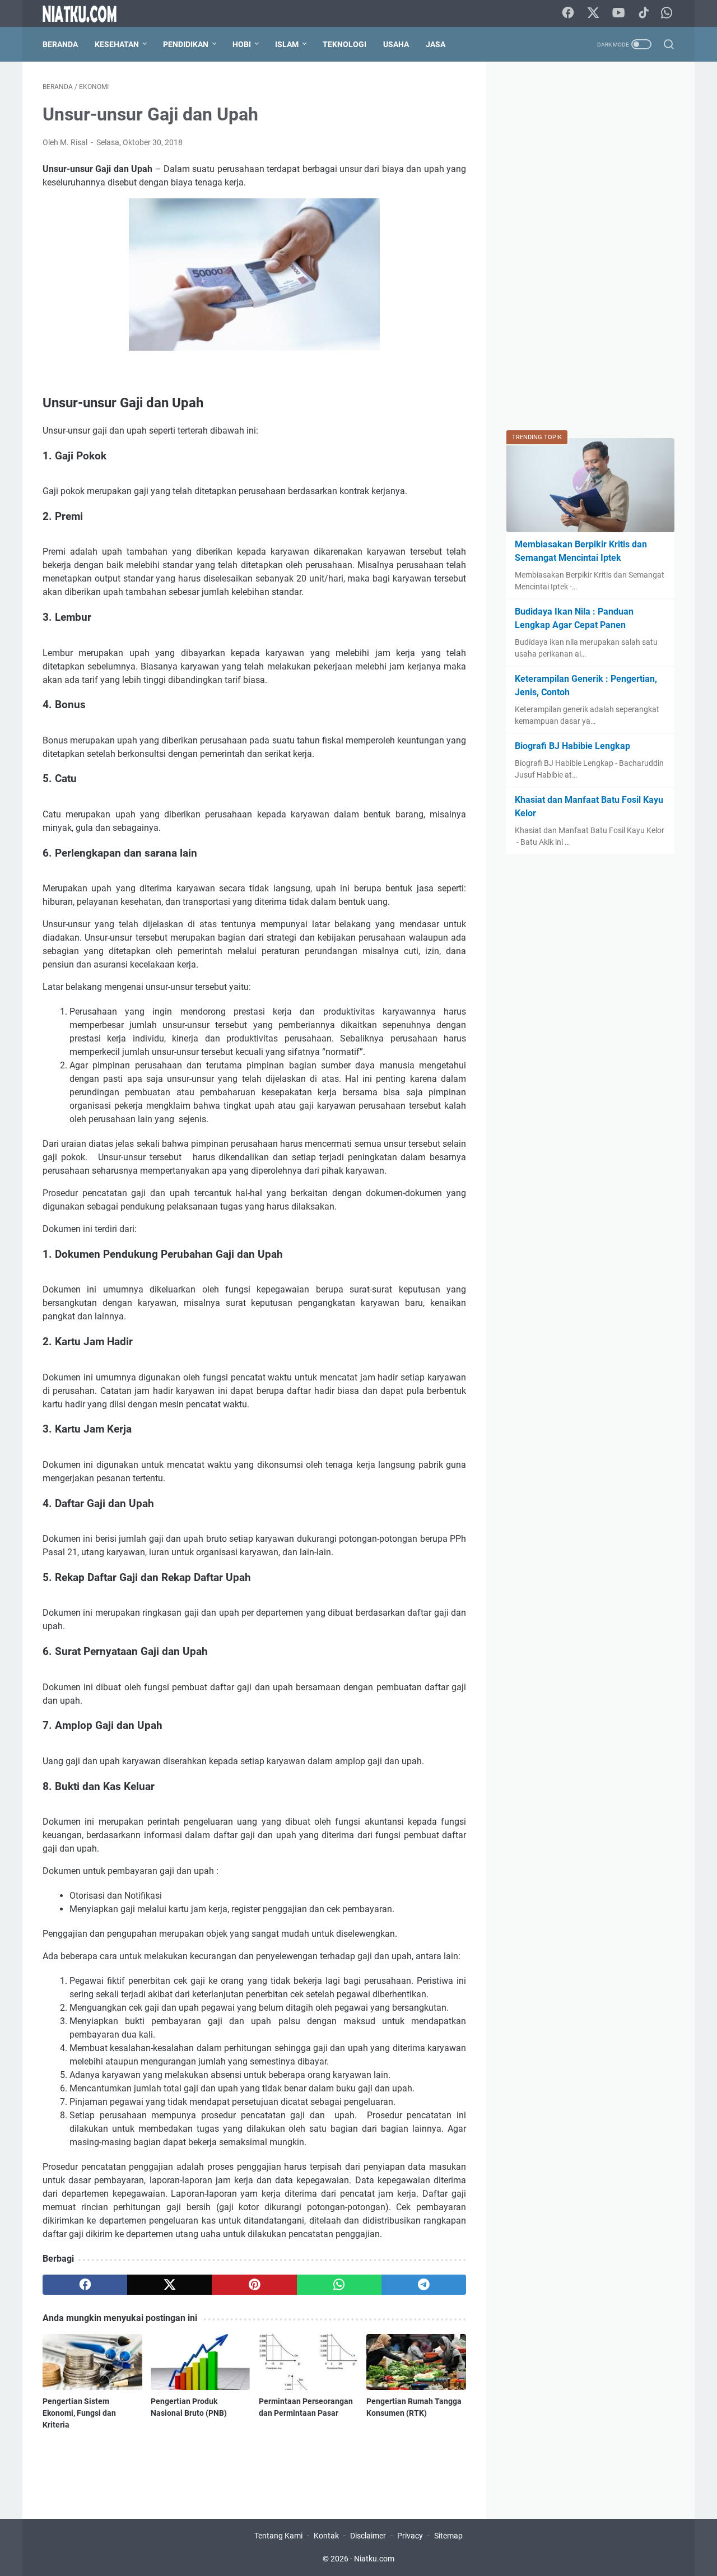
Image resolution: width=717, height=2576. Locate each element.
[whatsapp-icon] (667, 13)
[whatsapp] (339, 2285)
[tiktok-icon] (644, 13)
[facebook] (85, 2285)
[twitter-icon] (593, 13)
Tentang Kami (278, 2536)
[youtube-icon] (618, 13)
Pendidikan (186, 44)
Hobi (242, 44)
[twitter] (169, 2285)
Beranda (60, 44)
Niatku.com (374, 2559)
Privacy (410, 2536)
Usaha (396, 44)
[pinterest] (254, 2285)
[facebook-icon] (568, 13)
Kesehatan (117, 44)
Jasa (436, 44)
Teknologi (344, 44)
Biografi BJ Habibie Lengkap (572, 746)
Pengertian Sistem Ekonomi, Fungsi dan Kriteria (79, 2413)
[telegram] (424, 2285)
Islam (287, 44)
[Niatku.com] (87, 14)
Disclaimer (368, 2536)
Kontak (326, 2536)
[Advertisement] (590, 250)
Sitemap (448, 2536)
